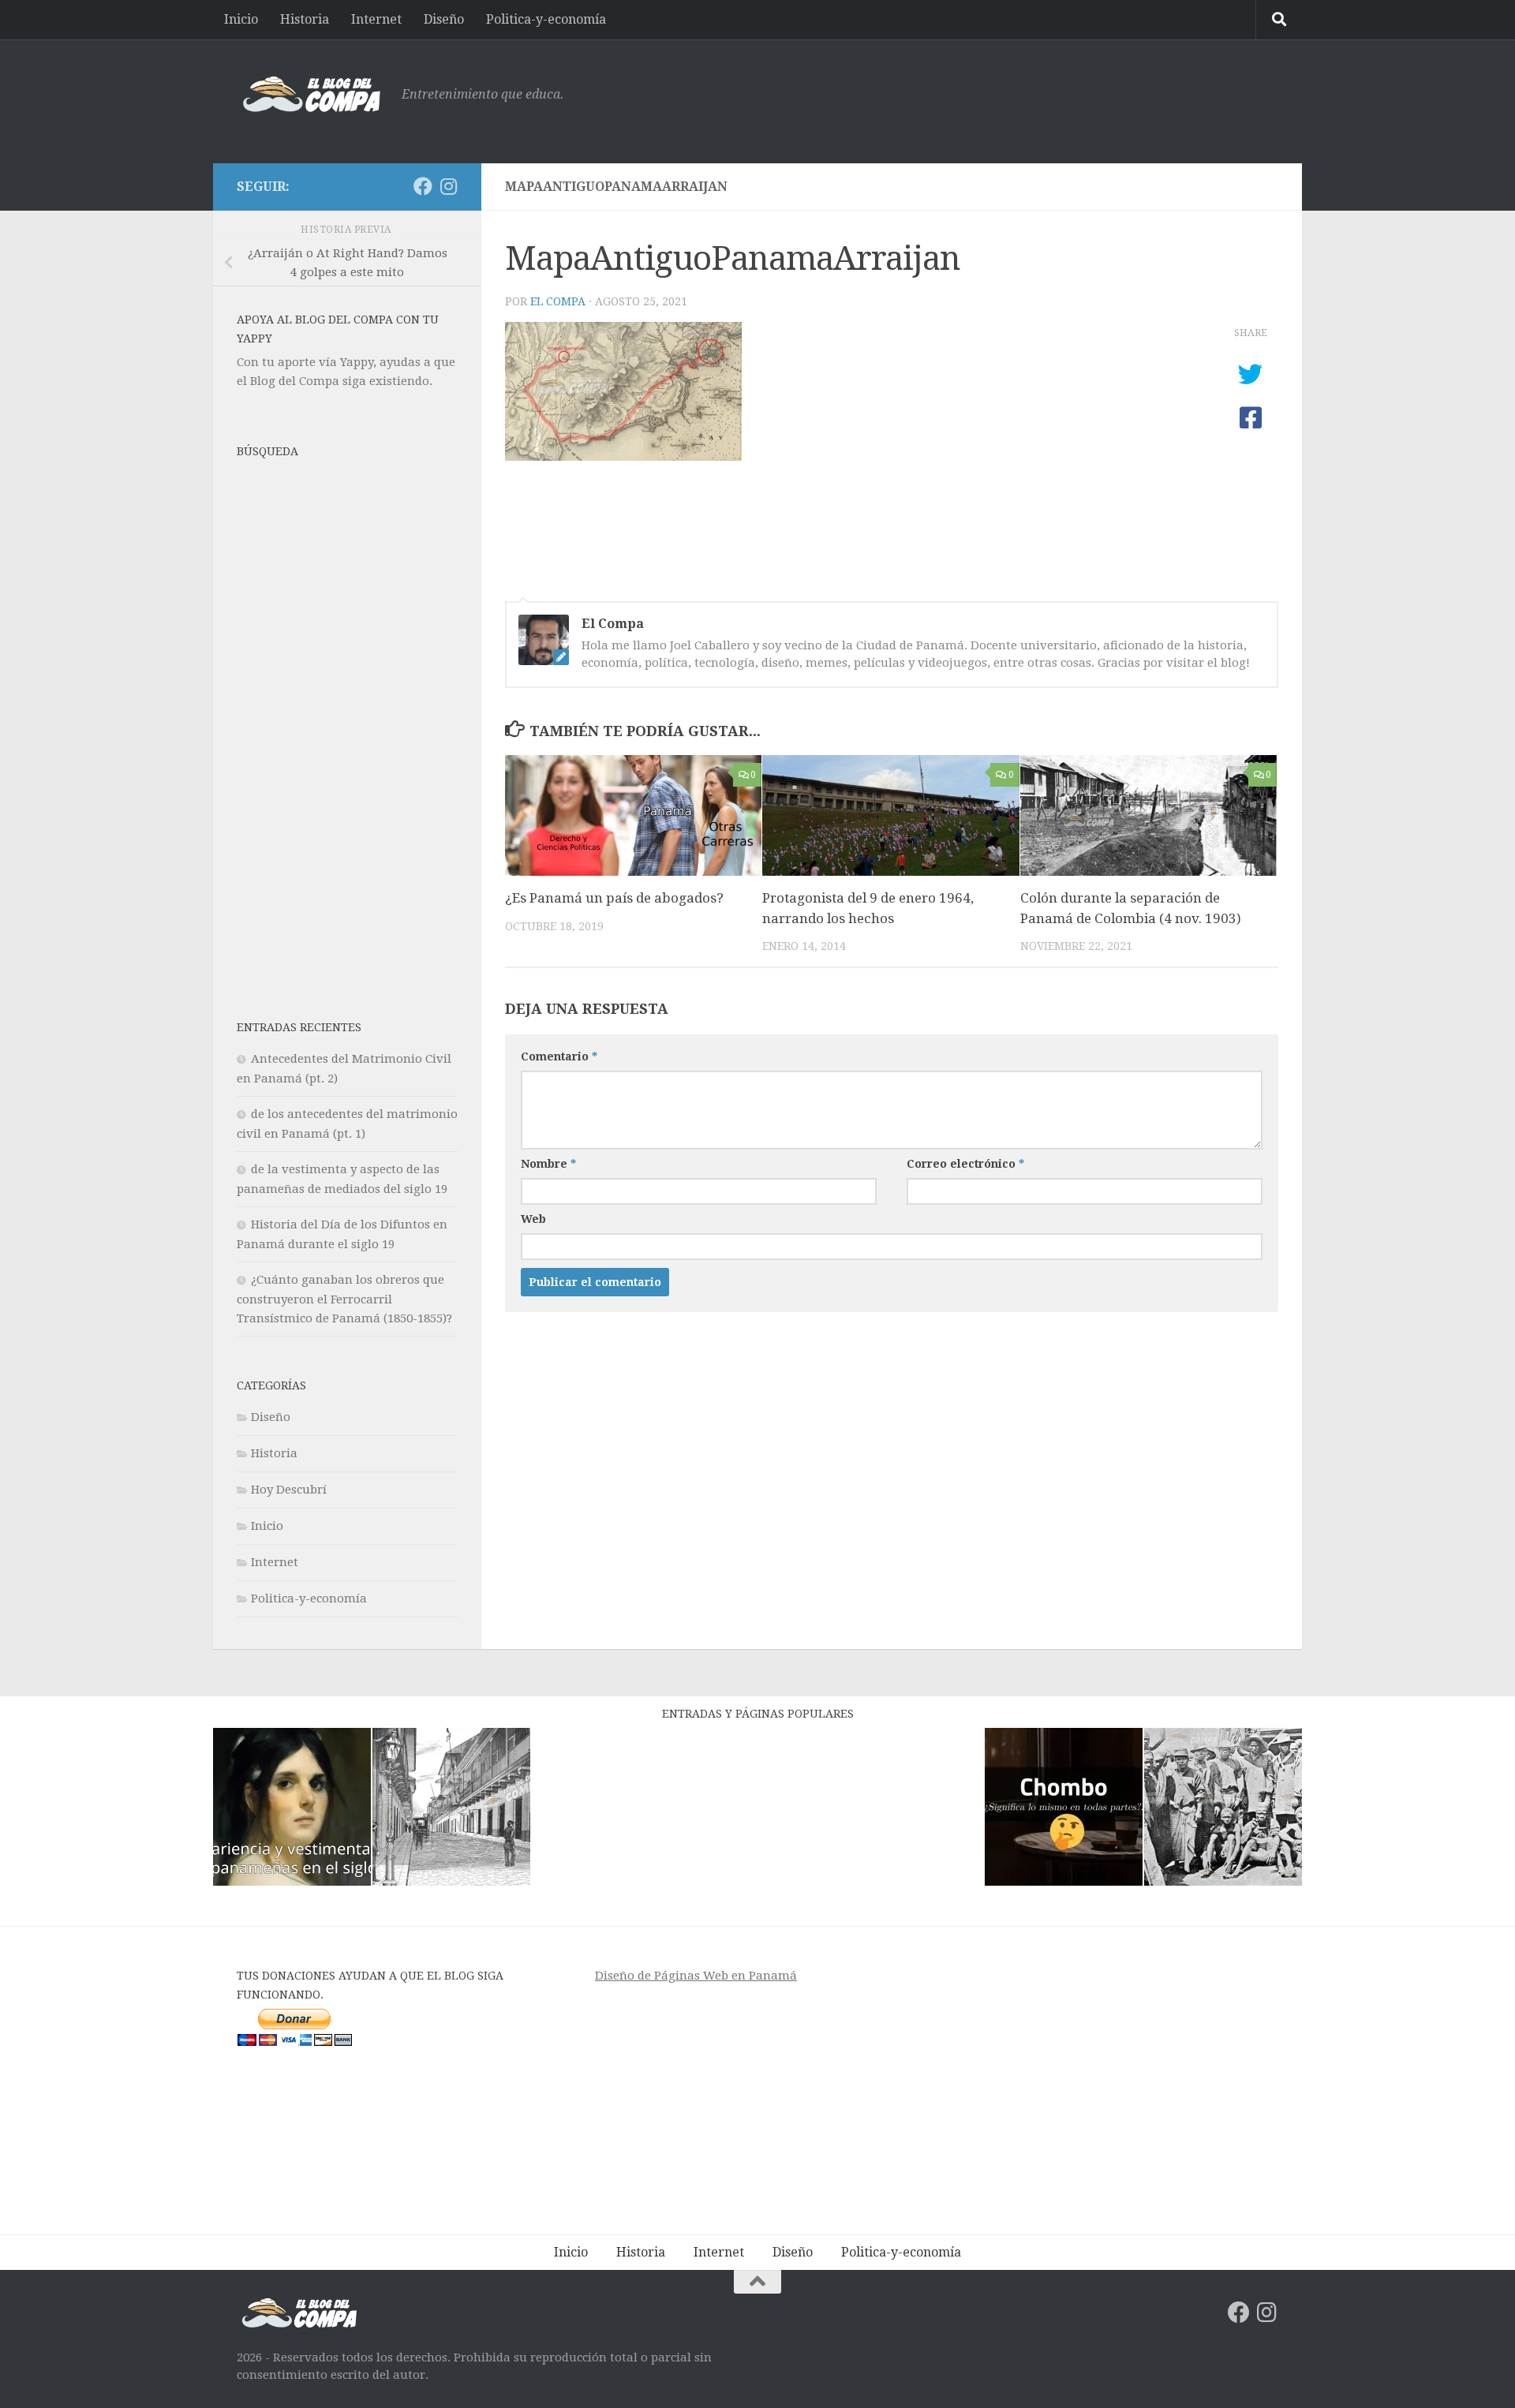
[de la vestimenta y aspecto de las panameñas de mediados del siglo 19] (292, 1810)
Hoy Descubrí (289, 1490)
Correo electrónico (965, 1164)
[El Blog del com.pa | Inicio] (311, 95)
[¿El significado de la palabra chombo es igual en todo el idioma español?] (1064, 1810)
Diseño (444, 19)
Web (533, 1219)
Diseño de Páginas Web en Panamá (696, 1976)
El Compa (558, 301)
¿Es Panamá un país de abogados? (614, 898)
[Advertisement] (991, 99)
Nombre (548, 1164)
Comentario (559, 1056)
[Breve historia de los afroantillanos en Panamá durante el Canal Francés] (1223, 1810)
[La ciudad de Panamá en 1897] (451, 1810)
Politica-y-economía (546, 19)
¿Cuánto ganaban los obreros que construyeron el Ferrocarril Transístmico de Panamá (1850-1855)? (344, 1299)
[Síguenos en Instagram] (448, 186)
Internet (376, 19)
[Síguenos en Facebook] (423, 186)
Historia (305, 19)
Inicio (241, 19)
